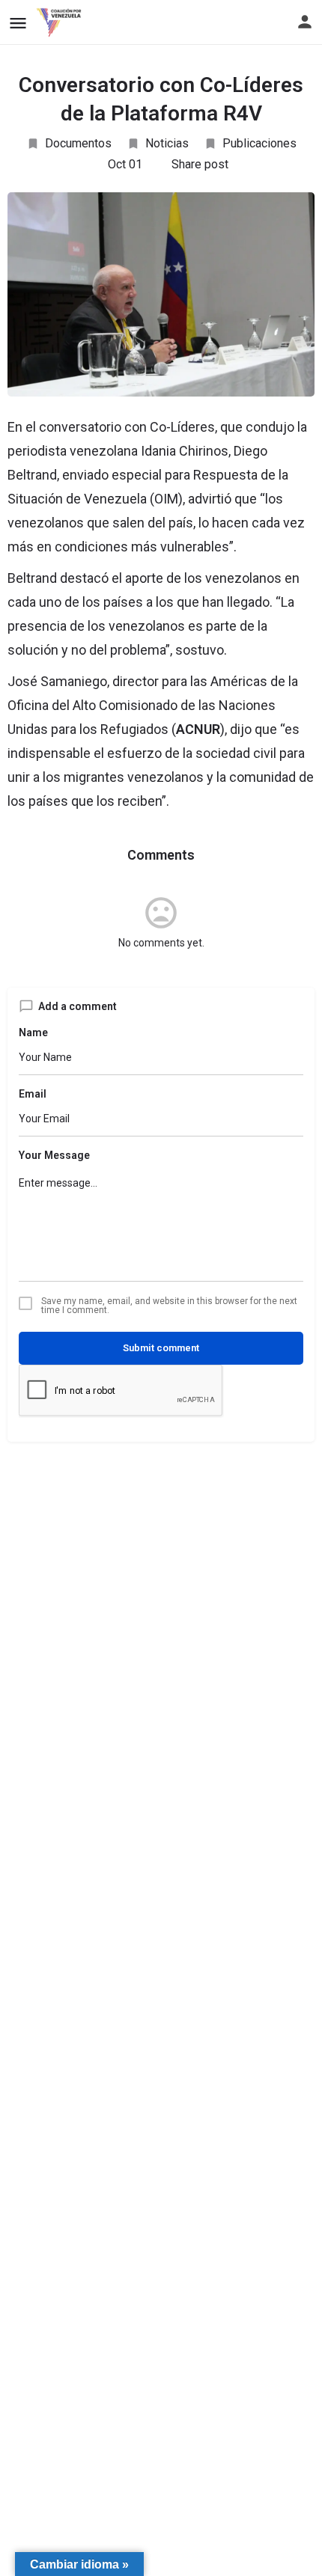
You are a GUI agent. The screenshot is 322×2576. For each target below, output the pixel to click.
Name (33, 1032)
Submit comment (161, 1348)
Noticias (167, 143)
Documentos (78, 143)
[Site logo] (61, 22)
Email (33, 1094)
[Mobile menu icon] (18, 23)
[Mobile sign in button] (305, 22)
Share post (200, 164)
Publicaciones (259, 143)
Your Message (54, 1155)
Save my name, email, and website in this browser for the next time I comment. (169, 1306)
